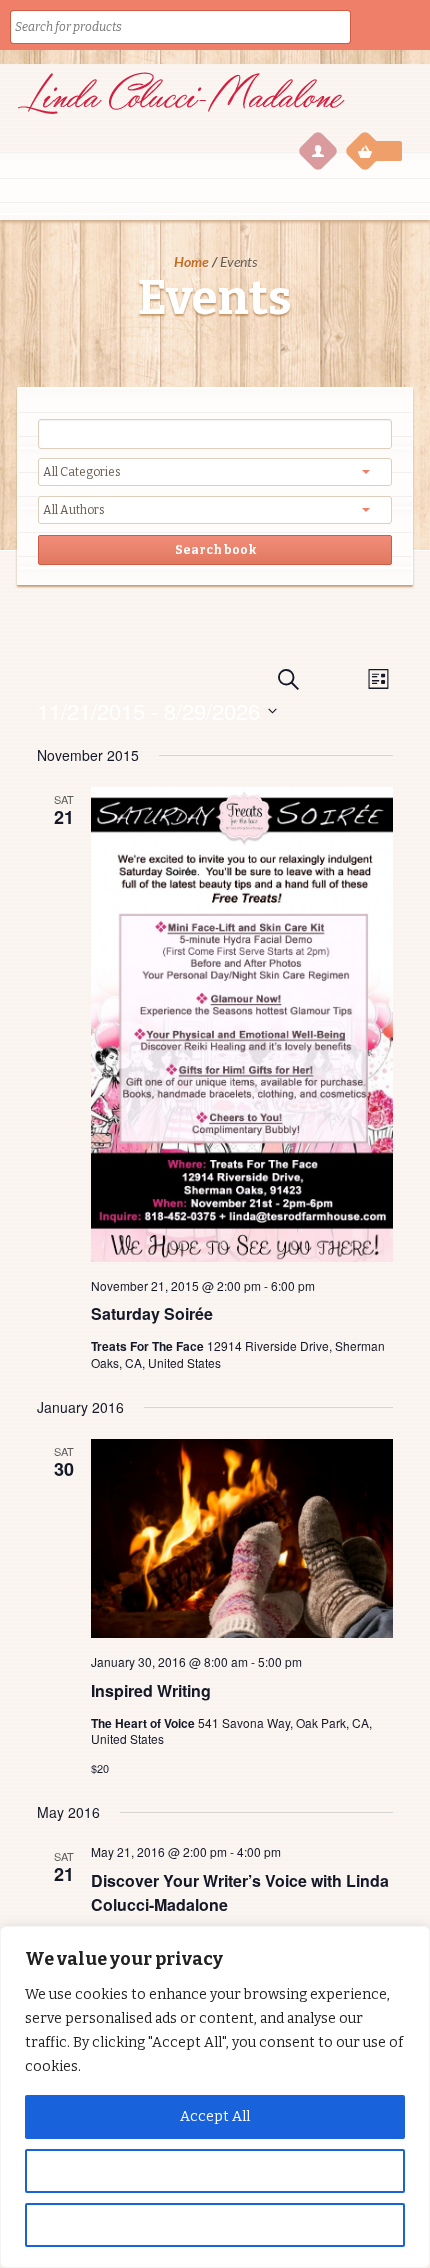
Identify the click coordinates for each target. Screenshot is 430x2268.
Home (191, 261)
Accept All (215, 2116)
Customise (215, 2170)
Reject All (215, 2224)
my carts (375, 150)
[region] (215, 2097)
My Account (317, 150)
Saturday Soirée (152, 1313)
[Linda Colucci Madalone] (181, 117)
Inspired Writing (151, 1690)
